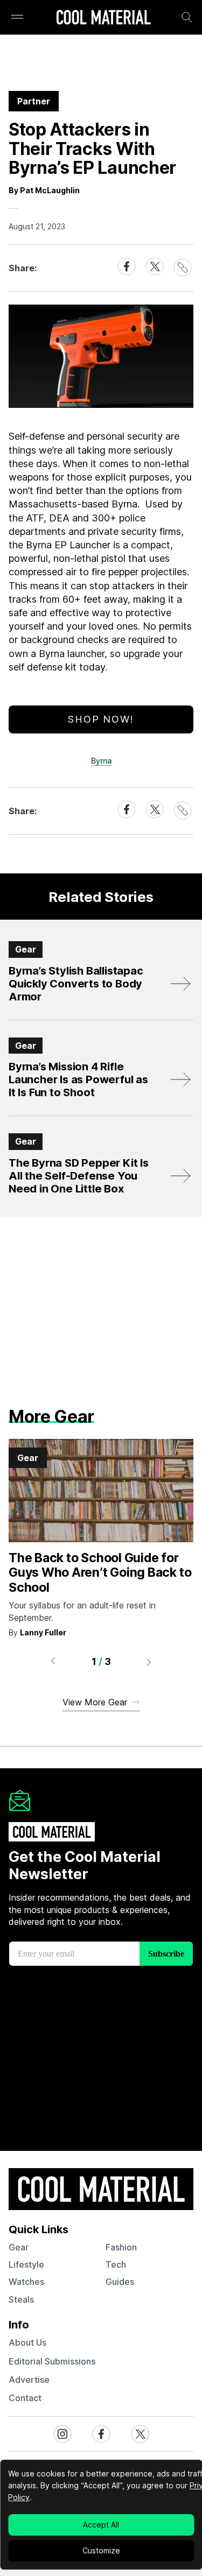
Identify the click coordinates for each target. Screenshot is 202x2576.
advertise (29, 2380)
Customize (101, 2550)
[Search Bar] (187, 17)
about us (27, 2342)
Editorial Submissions (52, 2361)
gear (19, 2247)
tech (116, 2264)
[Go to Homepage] (103, 18)
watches (26, 2282)
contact (25, 2398)
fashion (121, 2247)
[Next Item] (149, 1662)
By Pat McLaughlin (44, 190)
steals (21, 2299)
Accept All (101, 2525)
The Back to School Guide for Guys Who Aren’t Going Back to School (100, 1573)
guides (120, 2282)
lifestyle (26, 2264)
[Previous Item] (53, 1662)
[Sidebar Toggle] (17, 17)
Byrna (101, 761)
